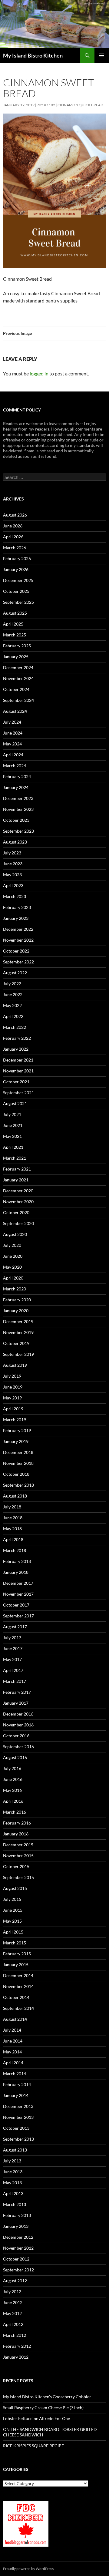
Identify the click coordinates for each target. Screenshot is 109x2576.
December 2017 (18, 1583)
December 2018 (18, 1452)
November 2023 (18, 809)
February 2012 (17, 2346)
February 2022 (17, 1038)
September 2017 (18, 1616)
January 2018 (16, 1572)
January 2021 (16, 1180)
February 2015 (17, 1954)
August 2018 (15, 1496)
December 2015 (18, 1845)
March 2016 (15, 1812)
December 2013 (18, 2106)
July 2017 (12, 1638)
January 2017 (16, 1703)
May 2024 (12, 744)
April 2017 (13, 1670)
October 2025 (16, 591)
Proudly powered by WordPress (28, 2569)
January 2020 (16, 1311)
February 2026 (17, 558)
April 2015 (13, 1932)
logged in (39, 373)
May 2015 (12, 1921)
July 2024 (12, 722)
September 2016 (18, 1747)
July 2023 (12, 853)
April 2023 (13, 885)
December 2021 (18, 1060)
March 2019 (15, 1420)
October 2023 (16, 820)
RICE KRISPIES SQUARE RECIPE (33, 2446)
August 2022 (15, 973)
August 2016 (15, 1757)
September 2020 (18, 1223)
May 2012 (12, 2313)
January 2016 (16, 1834)
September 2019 (18, 1354)
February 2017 (17, 1692)
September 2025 (18, 602)
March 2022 (15, 1027)
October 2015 (16, 1866)
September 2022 (18, 962)
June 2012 (13, 2302)
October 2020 (16, 1212)
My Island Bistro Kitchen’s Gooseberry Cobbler (47, 2397)
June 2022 (13, 994)
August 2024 (15, 711)
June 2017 (13, 1648)
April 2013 (13, 2193)
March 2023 (15, 896)
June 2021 (13, 1125)
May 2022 (12, 1005)
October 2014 (16, 1997)
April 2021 (13, 1147)
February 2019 (17, 1430)
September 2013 (18, 2139)
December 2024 (18, 667)
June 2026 (13, 526)
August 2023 (15, 842)
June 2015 (13, 1910)
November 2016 (18, 1725)
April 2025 (13, 624)
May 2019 (12, 1398)
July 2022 (12, 984)
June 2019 (13, 1387)
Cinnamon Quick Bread (80, 105)
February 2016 (17, 1823)
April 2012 (13, 2324)
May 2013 (12, 2183)
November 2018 (18, 1463)
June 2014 (13, 2041)
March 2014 (15, 2074)
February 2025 (17, 646)
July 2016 (12, 1768)
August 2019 (15, 1365)
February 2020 (17, 1300)
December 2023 (18, 798)
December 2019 (18, 1321)
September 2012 (18, 2270)
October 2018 (16, 1474)
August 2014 (15, 2019)
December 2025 (18, 580)
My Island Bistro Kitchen (33, 55)
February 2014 (17, 2084)
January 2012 (16, 2357)
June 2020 (13, 1256)
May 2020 (12, 1267)
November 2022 (18, 940)
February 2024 (17, 776)
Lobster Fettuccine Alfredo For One (36, 2418)
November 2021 (18, 1071)
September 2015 (18, 1877)
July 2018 (12, 1507)
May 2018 (12, 1529)
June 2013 (13, 2172)
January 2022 (16, 1049)
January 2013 (16, 2226)
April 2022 (13, 1016)
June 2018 (13, 1518)
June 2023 (13, 864)
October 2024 (16, 689)
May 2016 (12, 1790)
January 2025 (16, 657)
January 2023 (16, 918)
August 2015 (15, 1888)
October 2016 (16, 1736)
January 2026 (16, 569)
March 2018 (15, 1550)
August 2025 (15, 613)
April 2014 (13, 2063)
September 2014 (18, 2008)
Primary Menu (102, 55)
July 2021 (12, 1114)
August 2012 (15, 2281)
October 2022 (16, 951)
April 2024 (13, 755)
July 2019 (12, 1376)
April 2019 (13, 1409)
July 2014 (12, 2030)
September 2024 (18, 700)
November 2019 (18, 1332)
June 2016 (13, 1779)
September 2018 (18, 1485)
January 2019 (16, 1441)
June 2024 (13, 733)
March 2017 (15, 1681)
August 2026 (15, 515)
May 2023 (12, 875)
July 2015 (12, 1899)
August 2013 (15, 2150)
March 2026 (15, 548)
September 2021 (18, 1093)
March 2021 (15, 1158)
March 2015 (15, 1943)
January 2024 (16, 787)
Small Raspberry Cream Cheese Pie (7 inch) (43, 2408)
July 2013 (12, 2161)
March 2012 (15, 2335)
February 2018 (17, 1561)
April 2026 (13, 537)
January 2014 (16, 2095)
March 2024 (15, 766)
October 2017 (16, 1605)
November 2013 (18, 2117)
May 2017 (12, 1659)
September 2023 (18, 831)
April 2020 (13, 1278)
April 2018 (13, 1539)
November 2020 (18, 1202)
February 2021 (17, 1169)
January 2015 (16, 1965)
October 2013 (16, 2128)
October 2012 (16, 2259)
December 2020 (18, 1191)
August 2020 (15, 1234)
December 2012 (18, 2237)
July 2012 (12, 2292)
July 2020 (12, 1245)
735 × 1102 (46, 105)
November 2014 (18, 1986)
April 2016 (13, 1801)
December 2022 (18, 929)
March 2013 (15, 2204)
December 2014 (18, 1975)
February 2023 (17, 907)
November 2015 (18, 1856)
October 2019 (16, 1343)
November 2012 (18, 2248)
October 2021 (16, 1082)
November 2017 (18, 1594)
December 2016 (18, 1714)
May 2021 (12, 1136)
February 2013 (17, 2215)
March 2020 (15, 1289)
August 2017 (15, 1627)
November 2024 (18, 678)
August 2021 (15, 1103)
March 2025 (15, 635)
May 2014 (12, 2052)
